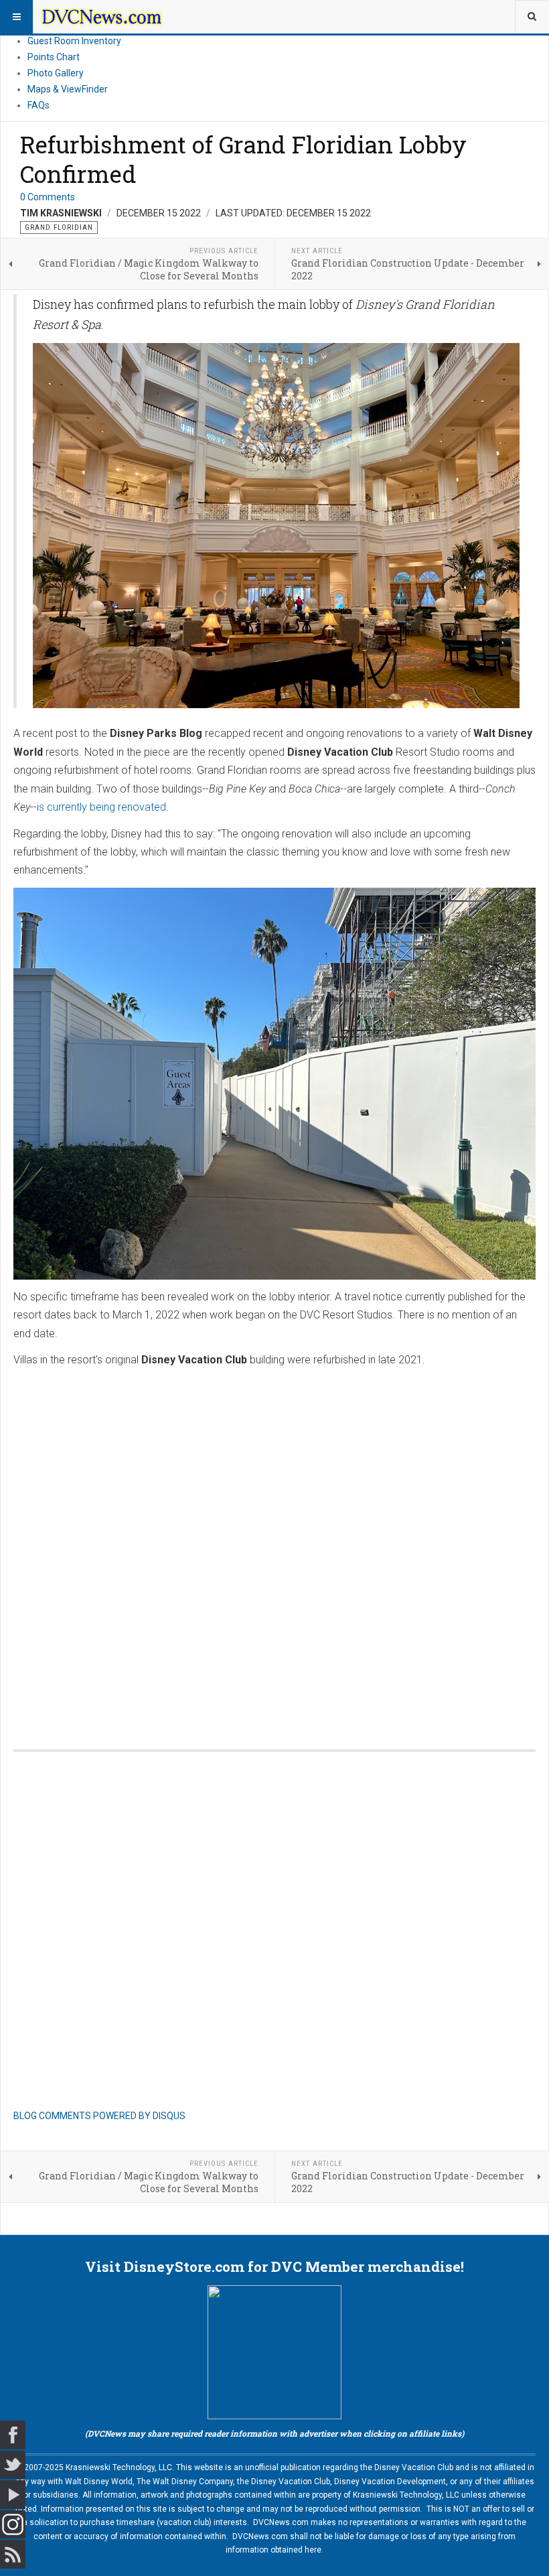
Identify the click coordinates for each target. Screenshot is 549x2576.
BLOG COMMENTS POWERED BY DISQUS (99, 2116)
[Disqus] (274, 1545)
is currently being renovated (101, 807)
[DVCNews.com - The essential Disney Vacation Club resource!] (102, 17)
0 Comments (48, 197)
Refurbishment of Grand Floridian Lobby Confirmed (243, 159)
